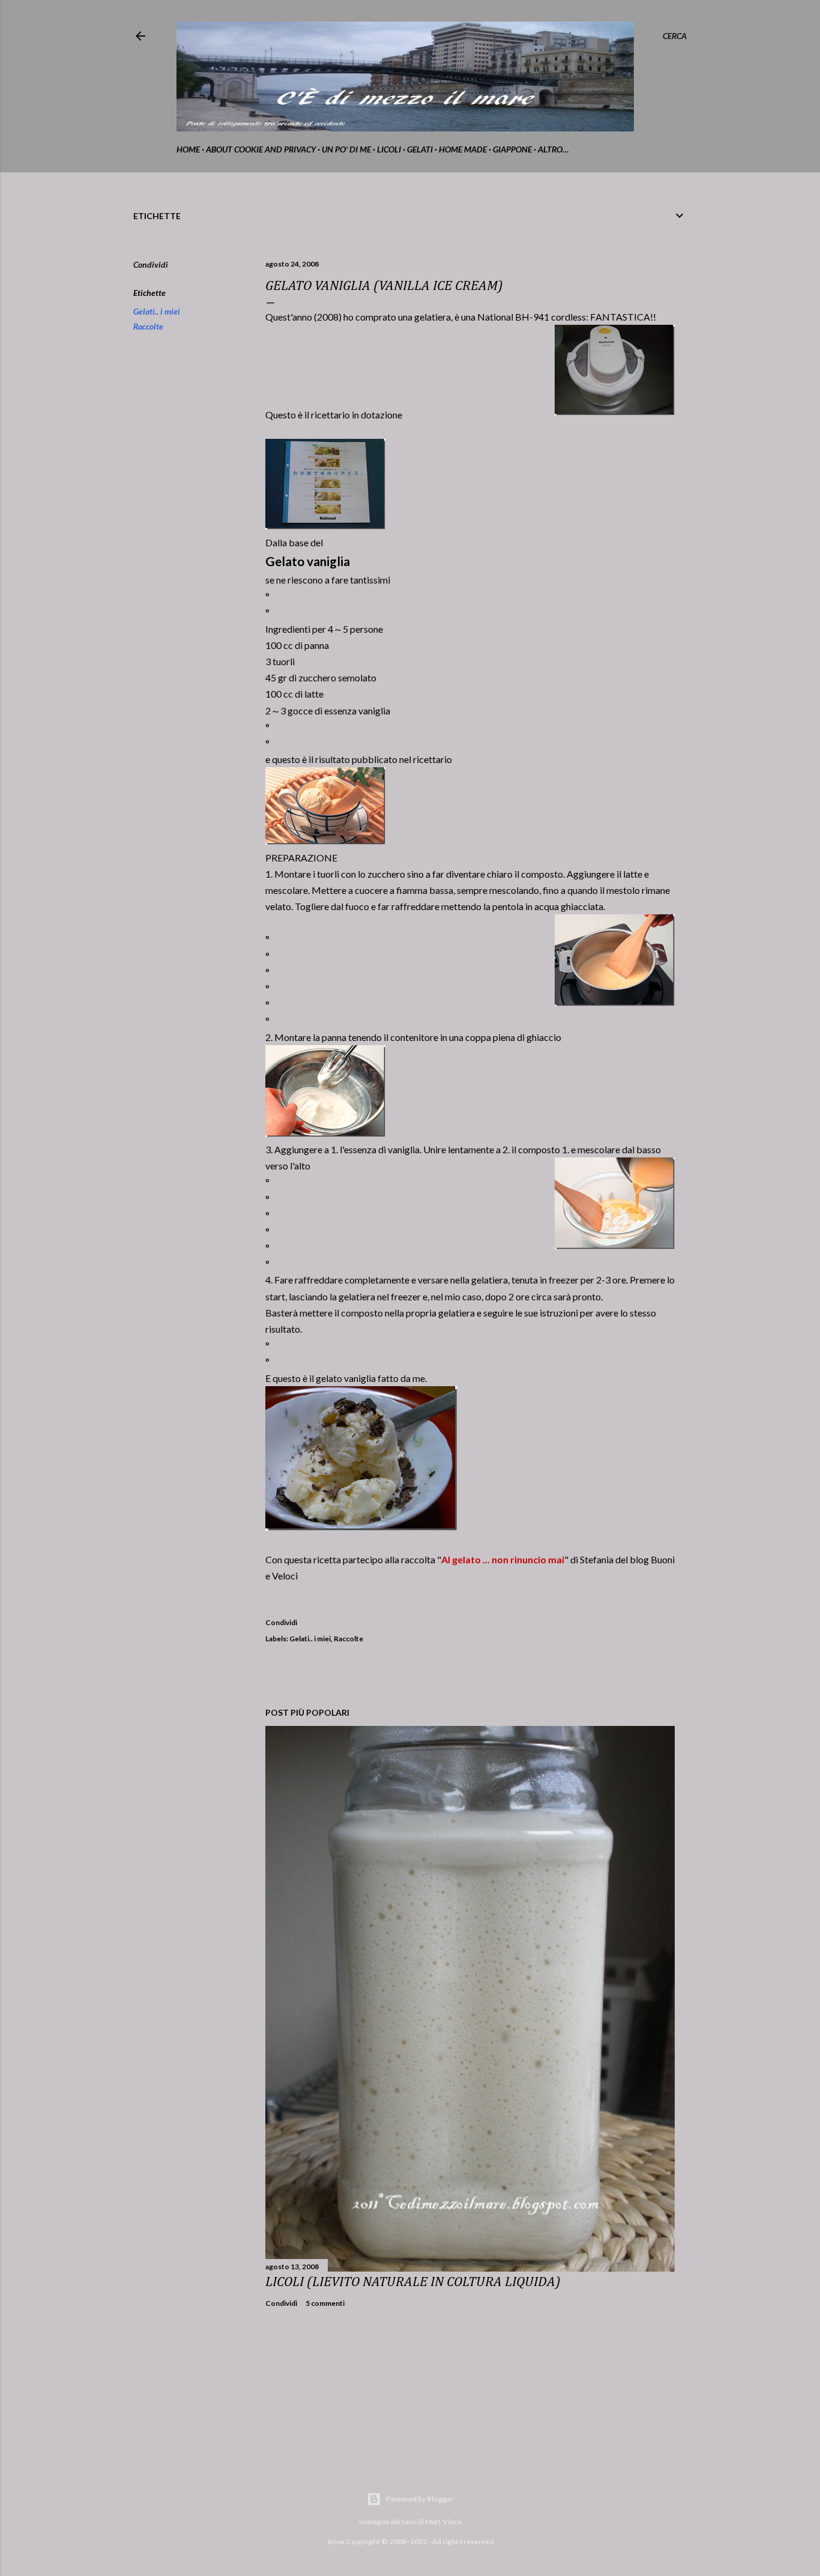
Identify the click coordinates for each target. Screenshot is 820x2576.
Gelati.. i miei (157, 311)
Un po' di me (346, 149)
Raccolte (148, 326)
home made (463, 149)
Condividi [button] (151, 264)
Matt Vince (443, 2522)
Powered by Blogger (420, 2499)
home (188, 149)
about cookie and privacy (261, 149)
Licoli (389, 149)
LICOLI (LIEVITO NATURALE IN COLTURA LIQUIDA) (413, 2282)
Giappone (512, 149)
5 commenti (325, 2303)
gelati (420, 149)
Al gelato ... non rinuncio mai (503, 1559)
